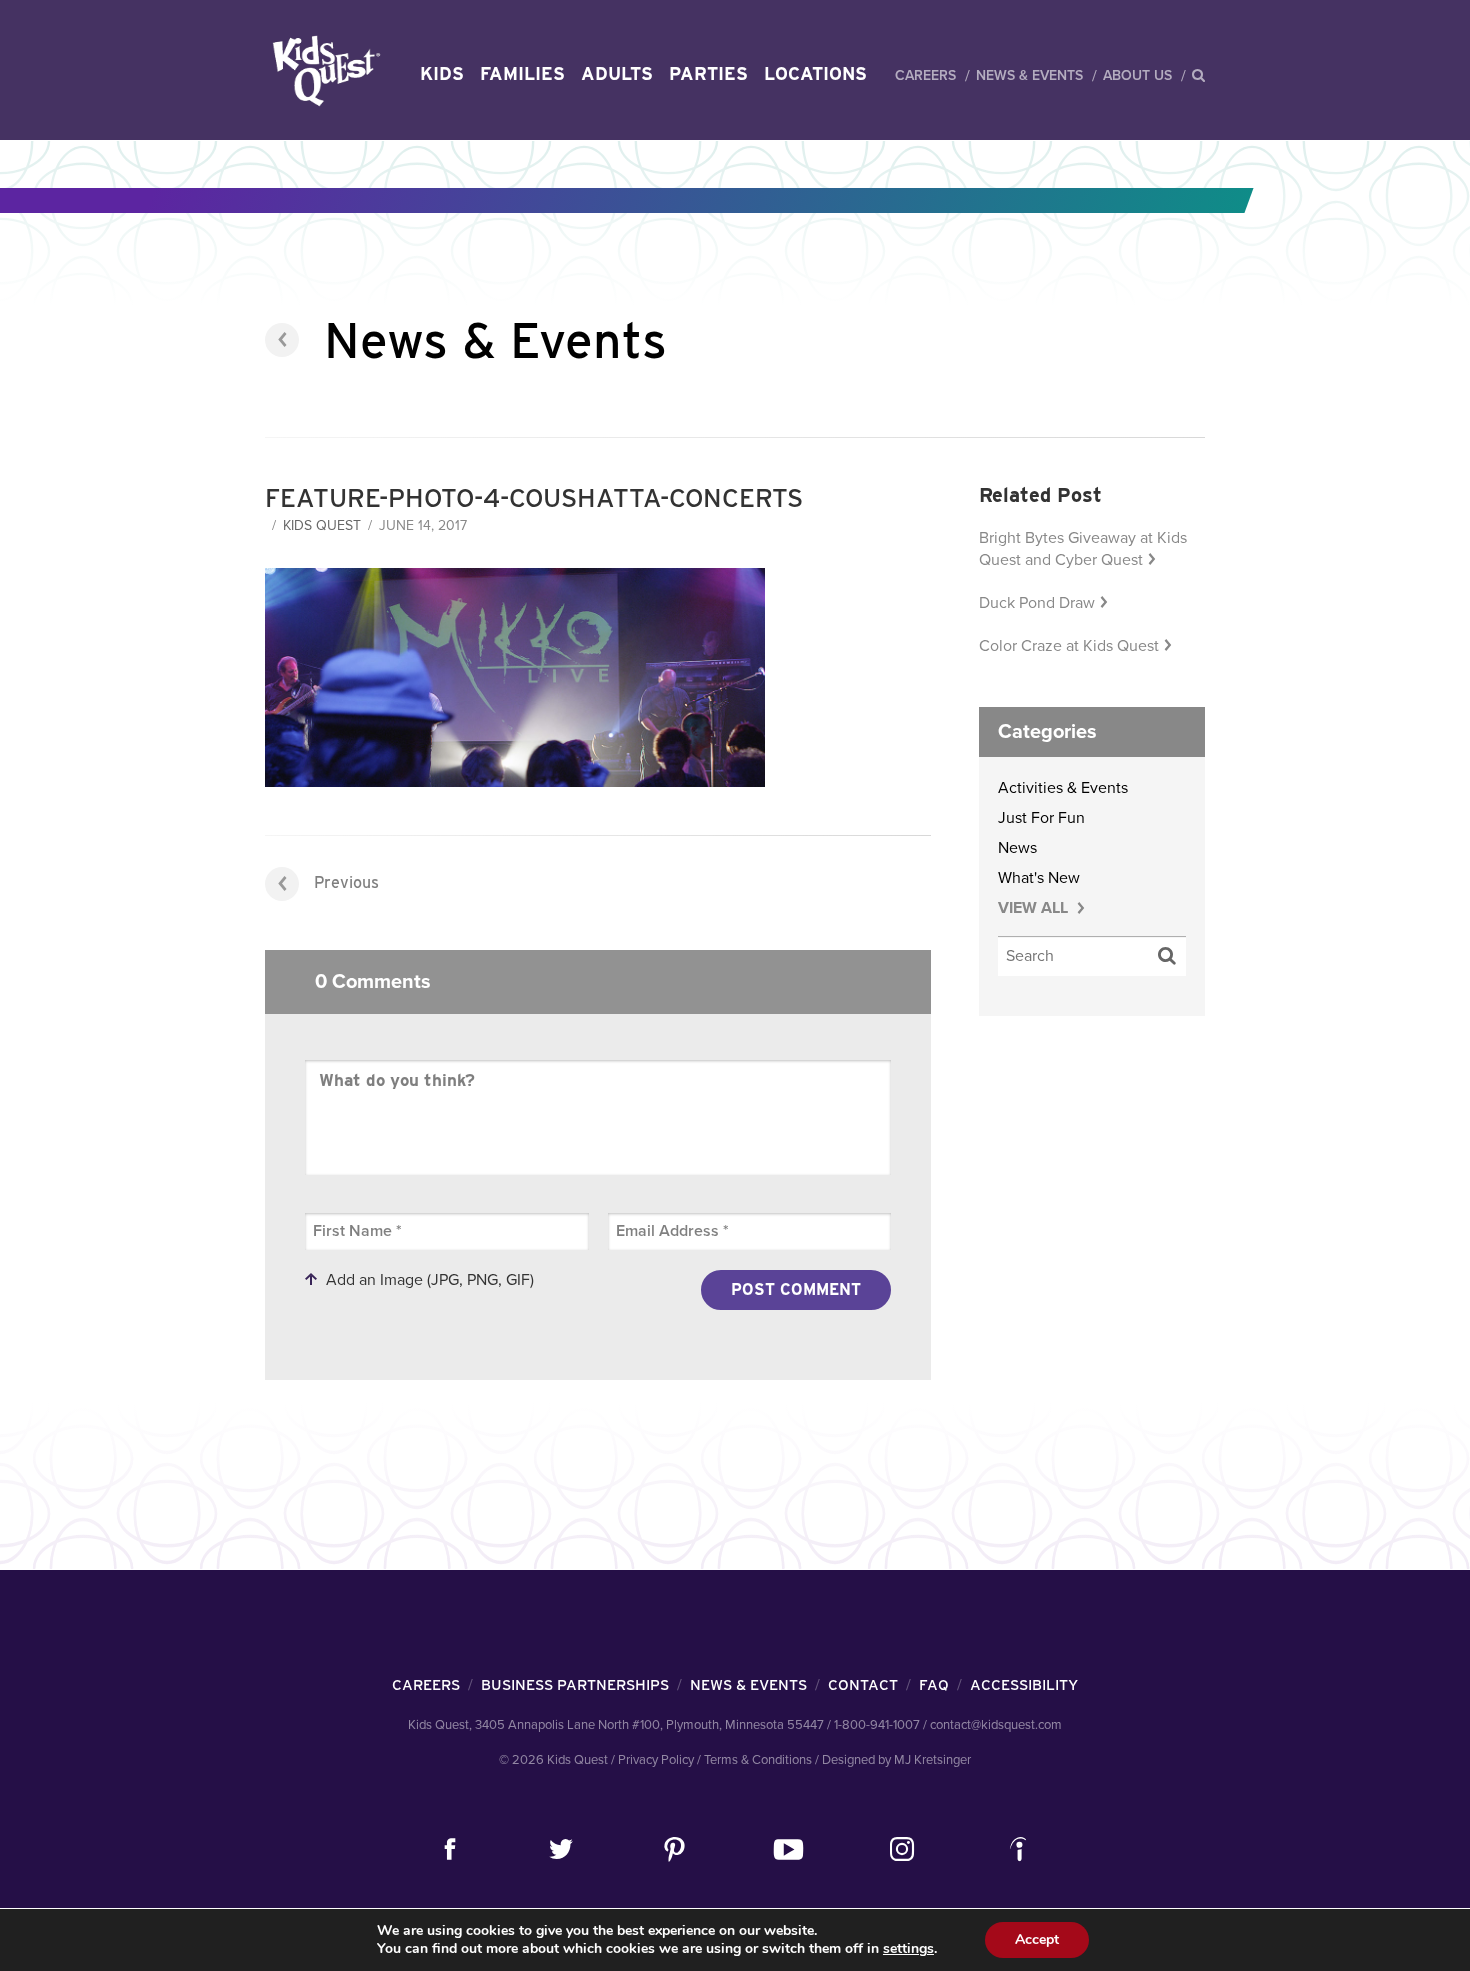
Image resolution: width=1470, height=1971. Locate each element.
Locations (815, 73)
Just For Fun (1041, 818)
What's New (1039, 878)
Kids (442, 73)
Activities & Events (1063, 788)
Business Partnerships (575, 1685)
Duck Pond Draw (1037, 603)
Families (522, 73)
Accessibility (1024, 1685)
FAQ (934, 1685)
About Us (1137, 75)
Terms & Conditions (758, 1760)
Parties (708, 73)
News (1017, 848)
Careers (925, 75)
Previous (346, 882)
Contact (863, 1685)
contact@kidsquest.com (996, 1725)
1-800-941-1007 (877, 1725)
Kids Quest (323, 70)
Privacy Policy (656, 1760)
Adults (617, 73)
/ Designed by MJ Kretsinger (893, 1760)
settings (908, 1949)
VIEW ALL (1035, 908)
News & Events (1029, 75)
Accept (1037, 1939)
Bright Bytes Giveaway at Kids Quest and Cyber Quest (1083, 549)
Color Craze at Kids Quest (1069, 646)
